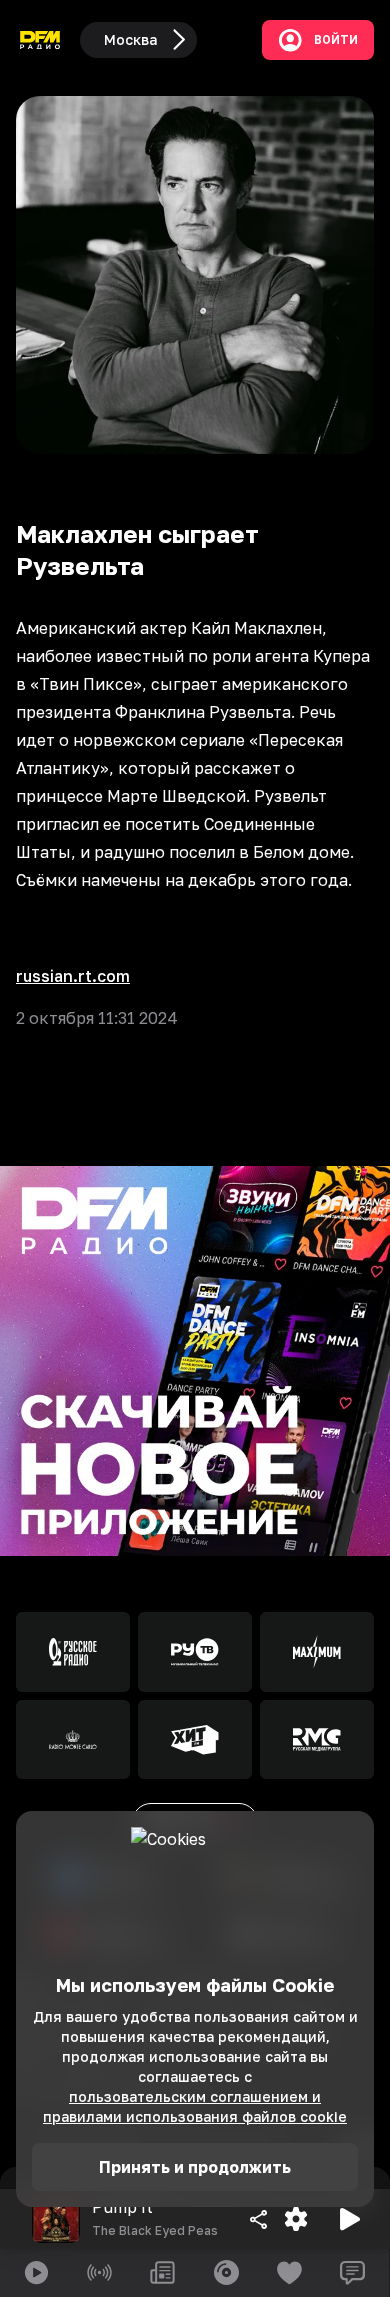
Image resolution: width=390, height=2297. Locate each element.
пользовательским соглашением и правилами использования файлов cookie (195, 2106)
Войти (336, 40)
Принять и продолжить (195, 2167)
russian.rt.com (73, 976)
